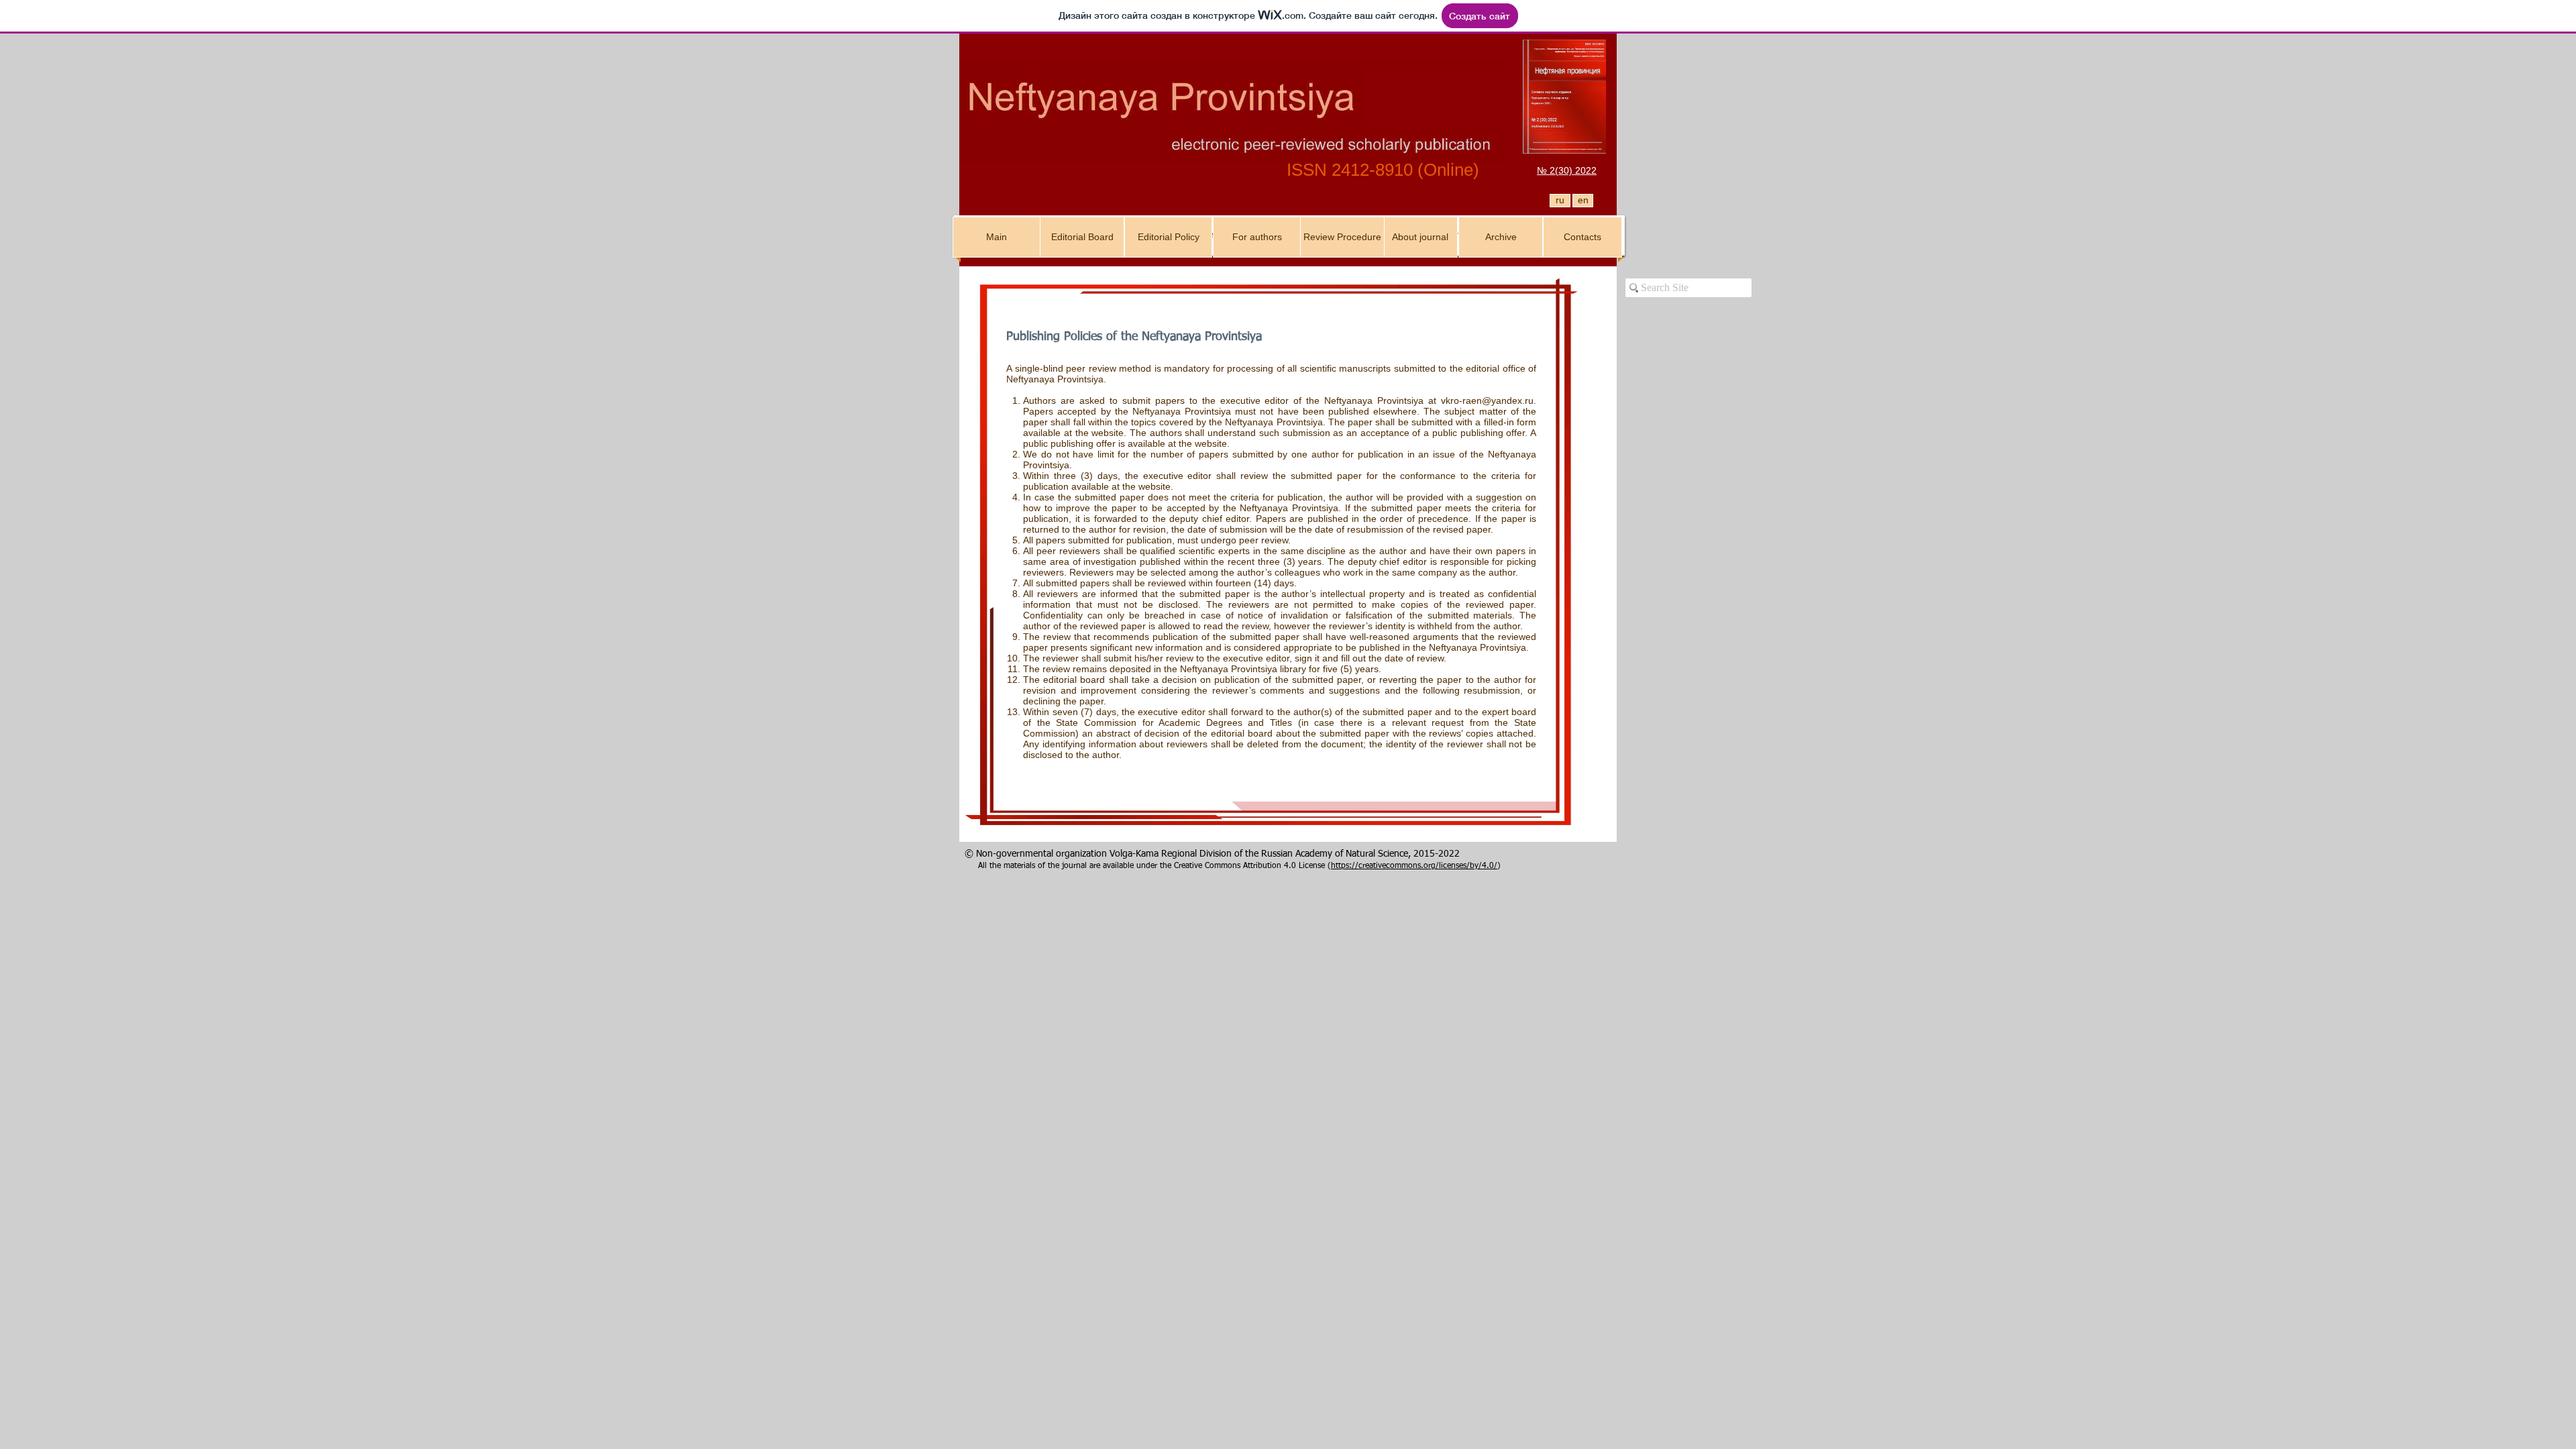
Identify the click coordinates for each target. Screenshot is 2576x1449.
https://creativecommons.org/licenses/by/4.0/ (1414, 866)
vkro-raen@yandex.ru (1487, 400)
